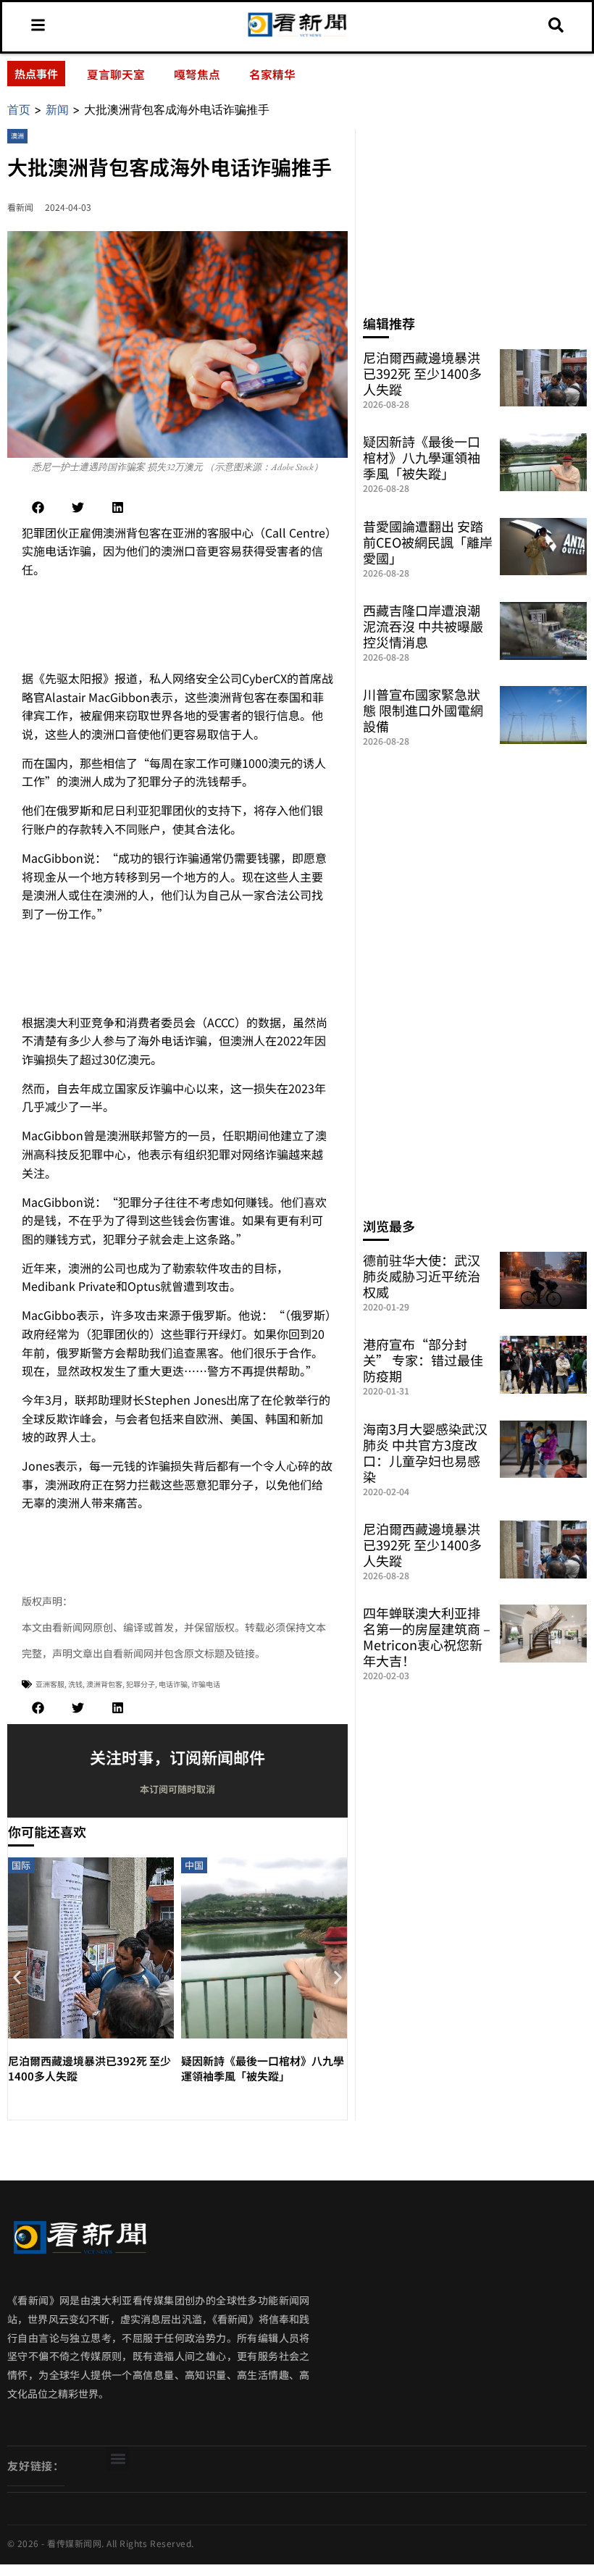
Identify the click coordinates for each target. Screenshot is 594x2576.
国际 (21, 1865)
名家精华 (272, 74)
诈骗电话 (206, 1684)
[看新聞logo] (297, 35)
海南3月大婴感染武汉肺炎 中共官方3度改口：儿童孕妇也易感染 (425, 1452)
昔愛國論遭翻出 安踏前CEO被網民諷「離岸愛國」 (428, 542)
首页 (19, 109)
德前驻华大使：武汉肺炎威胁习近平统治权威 (422, 1276)
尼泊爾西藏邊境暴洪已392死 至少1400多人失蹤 (422, 373)
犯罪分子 (141, 1684)
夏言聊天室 (116, 74)
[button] (38, 507)
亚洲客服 (50, 1684)
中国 (194, 1865)
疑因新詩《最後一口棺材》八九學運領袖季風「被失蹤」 (263, 2068)
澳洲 (17, 136)
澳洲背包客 (104, 1684)
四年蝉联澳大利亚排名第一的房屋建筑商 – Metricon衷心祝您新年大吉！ (427, 1636)
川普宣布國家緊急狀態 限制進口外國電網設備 (423, 710)
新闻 (57, 109)
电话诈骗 (173, 1684)
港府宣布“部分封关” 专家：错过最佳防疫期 (423, 1360)
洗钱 (75, 1684)
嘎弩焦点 (197, 74)
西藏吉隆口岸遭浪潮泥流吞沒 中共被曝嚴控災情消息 (423, 626)
